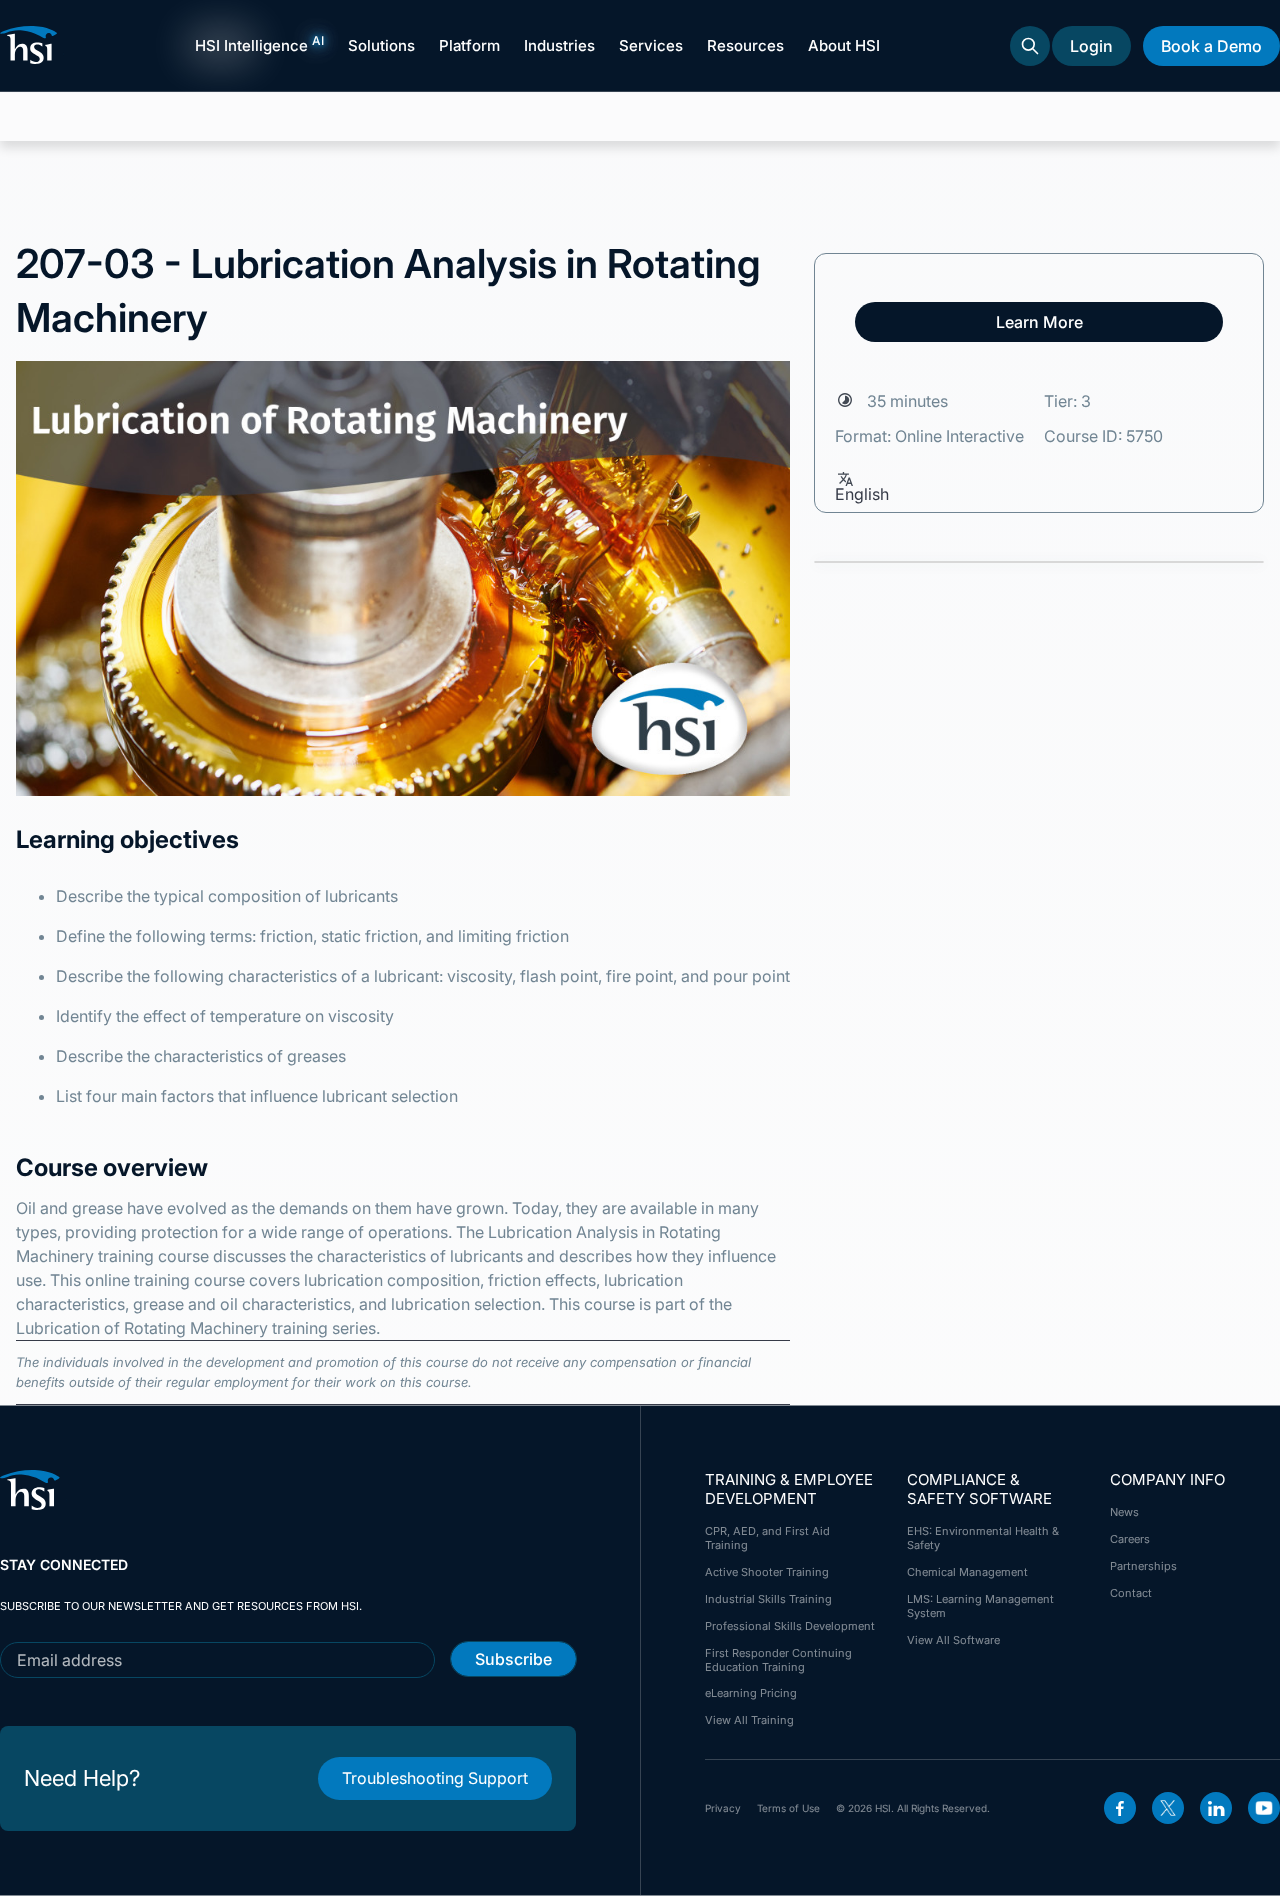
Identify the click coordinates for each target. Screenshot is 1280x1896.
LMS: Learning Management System (980, 1606)
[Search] (1030, 46)
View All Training (749, 1720)
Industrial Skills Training (768, 1599)
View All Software (953, 1640)
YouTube (1264, 1808)
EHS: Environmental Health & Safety (983, 1538)
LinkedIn (1216, 1808)
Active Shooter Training (767, 1572)
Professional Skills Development (790, 1626)
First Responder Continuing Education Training (778, 1660)
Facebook (1120, 1808)
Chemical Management (967, 1572)
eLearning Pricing (751, 1693)
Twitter (1168, 1808)
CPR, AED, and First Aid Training (767, 1538)
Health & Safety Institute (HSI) (32, 45)
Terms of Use (788, 1808)
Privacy (723, 1808)
